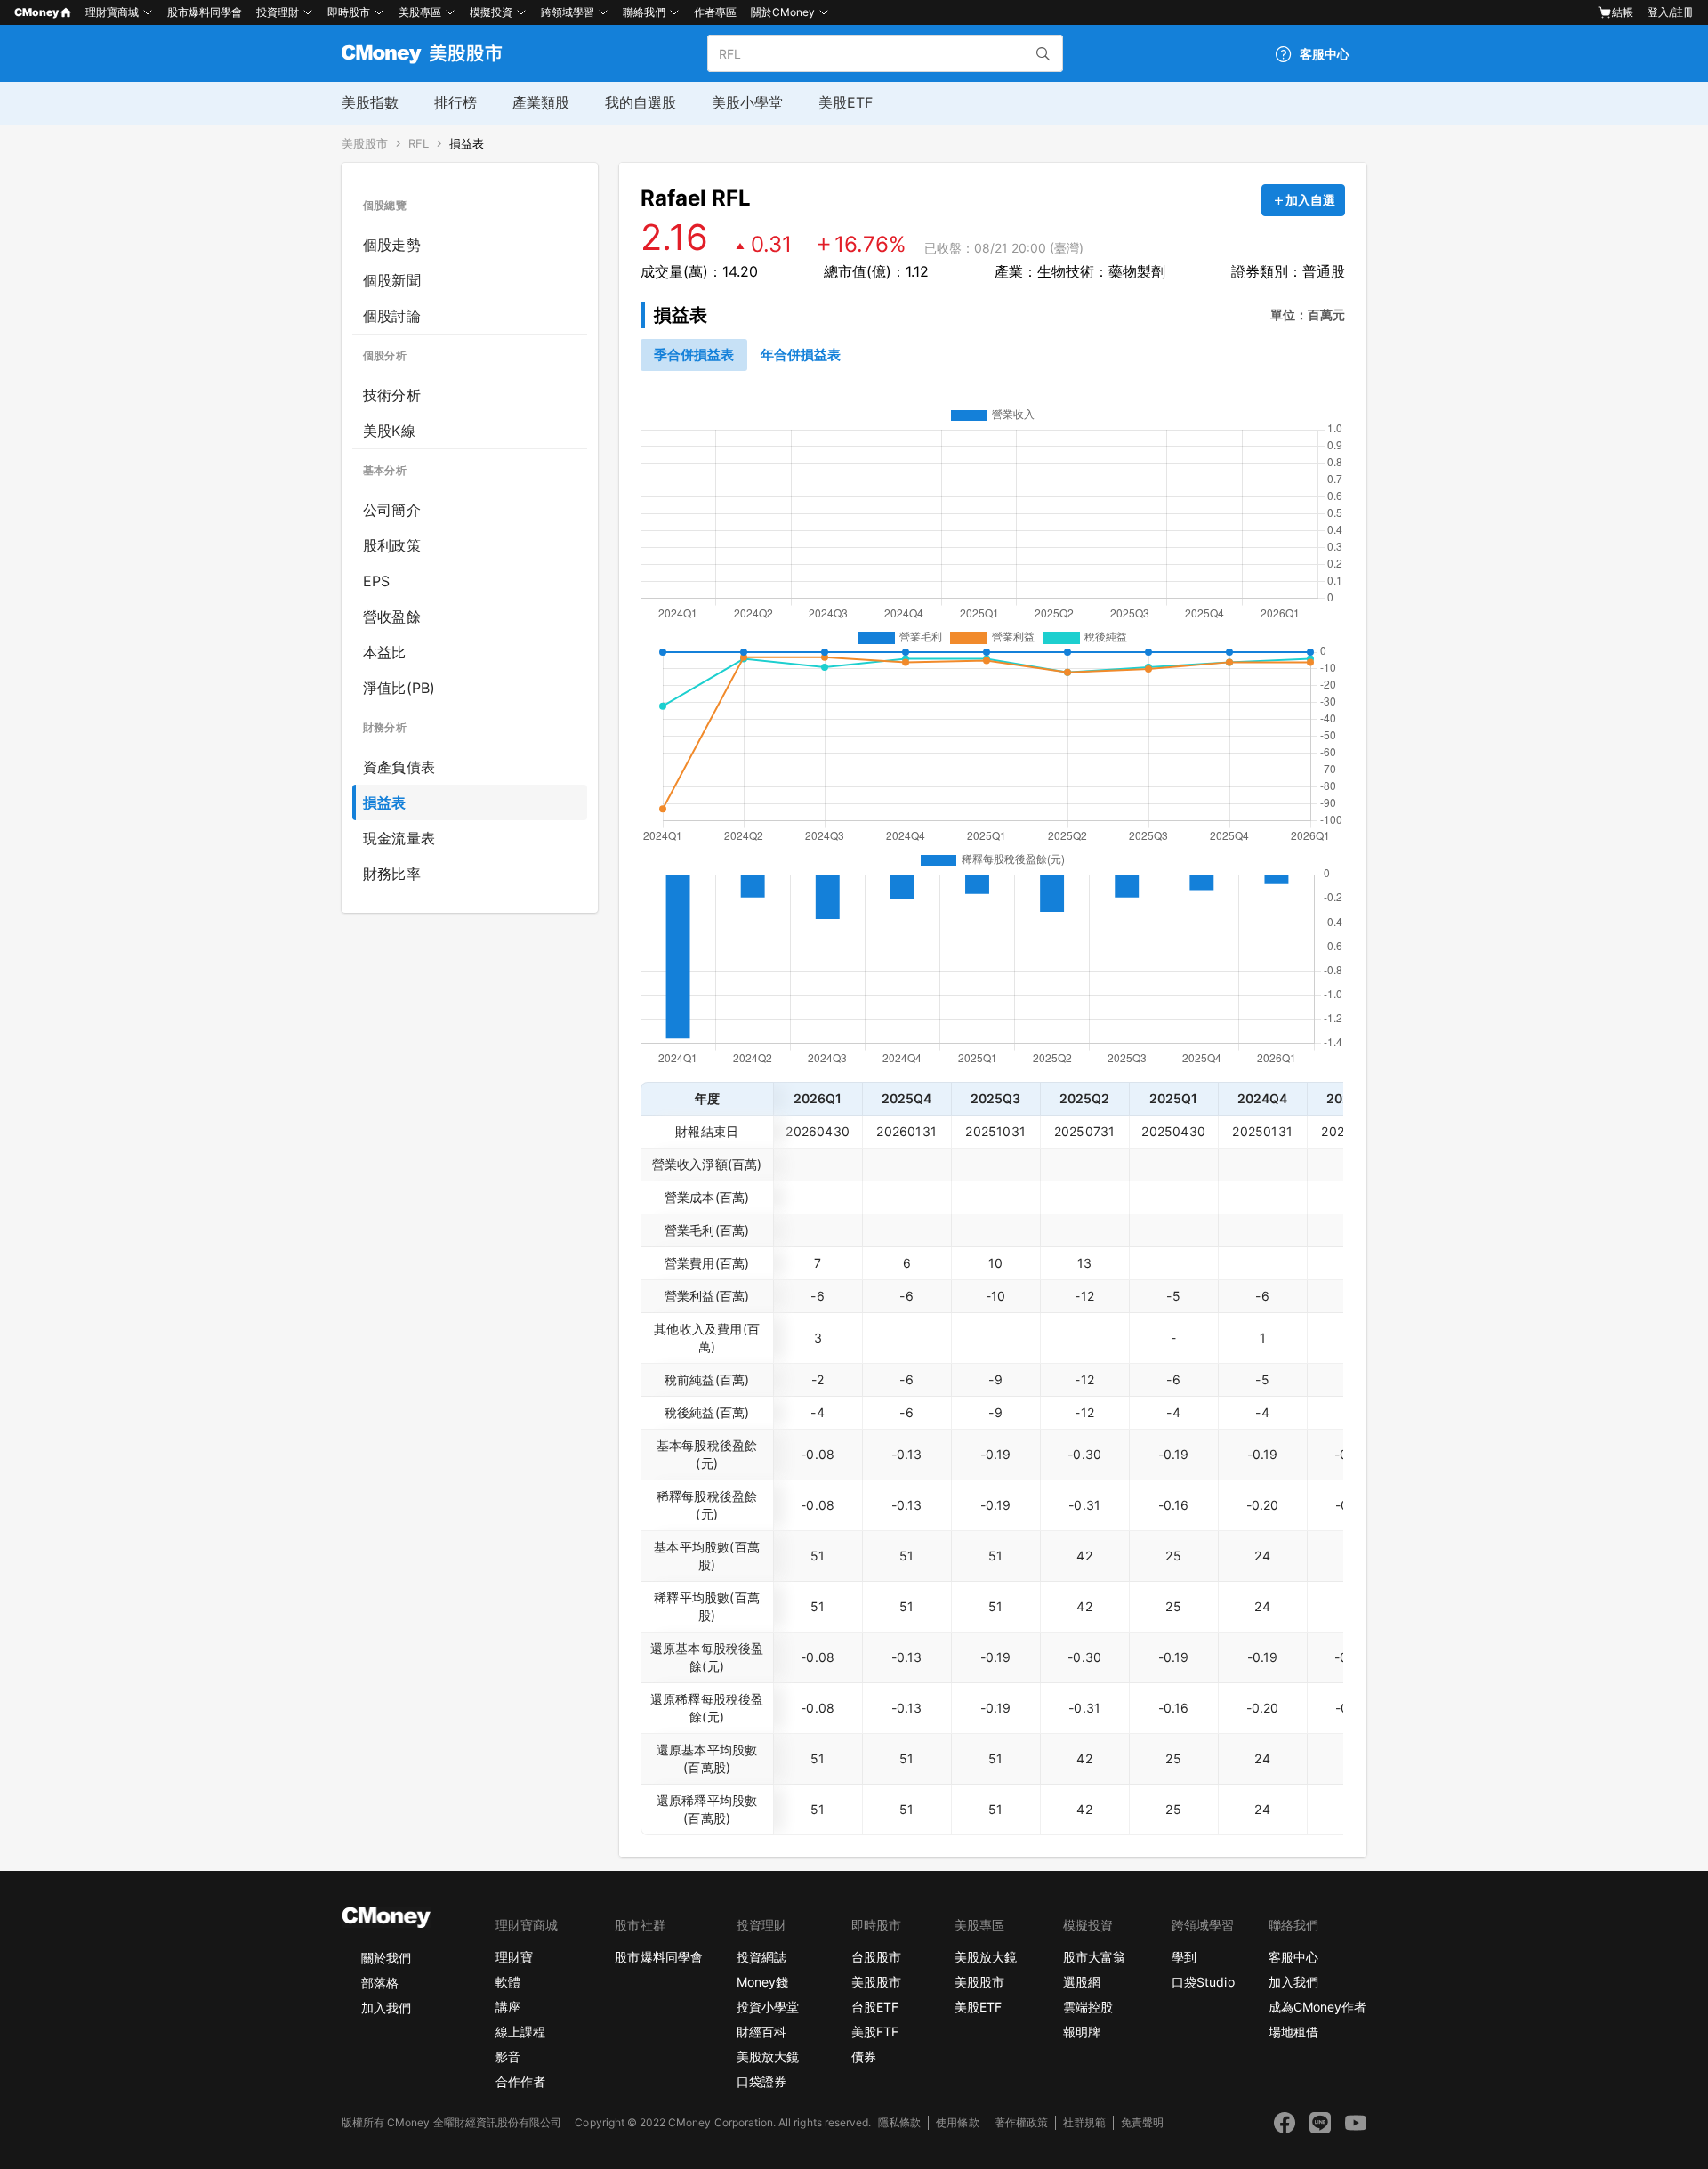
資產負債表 (399, 767)
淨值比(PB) (399, 688)
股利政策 (392, 545)
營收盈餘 (392, 617)
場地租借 (1293, 2032)
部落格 (380, 1983)
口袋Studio (1203, 1982)
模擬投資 (491, 12)
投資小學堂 (768, 2007)
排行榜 (455, 102)
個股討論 (392, 316)
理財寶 (514, 1957)
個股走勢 (392, 245)
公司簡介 (392, 510)
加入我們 (386, 2008)
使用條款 (957, 2122)
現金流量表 (399, 838)
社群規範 (1084, 2122)
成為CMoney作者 (1317, 2007)
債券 (864, 2056)
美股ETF (846, 102)
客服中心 (1293, 1957)
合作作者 (520, 2081)
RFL (419, 144)
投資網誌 (761, 1957)
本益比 (385, 652)
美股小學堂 (747, 102)
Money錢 (762, 1982)
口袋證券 (761, 2081)
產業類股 (541, 102)
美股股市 (365, 144)
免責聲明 (1142, 2122)
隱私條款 (899, 2122)
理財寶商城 (112, 12)
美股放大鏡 (768, 2056)
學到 (1184, 1957)
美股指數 (370, 102)
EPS (377, 581)
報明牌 (1082, 2032)
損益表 (467, 144)
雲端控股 (1088, 2007)
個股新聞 (392, 280)
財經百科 (761, 2032)
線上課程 (520, 2032)
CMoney (36, 12)
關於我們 (386, 1958)
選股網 (1082, 1982)
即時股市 (349, 12)
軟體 (508, 1982)
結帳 (1623, 12)
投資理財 (278, 12)
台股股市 (876, 1957)
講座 (508, 2007)
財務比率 (392, 874)
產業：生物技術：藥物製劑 (1080, 271)
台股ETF (875, 2007)
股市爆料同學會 (205, 12)
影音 (508, 2056)
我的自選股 (640, 102)
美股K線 (389, 431)
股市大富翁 (1094, 1957)
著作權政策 (1021, 2122)
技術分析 (392, 395)
